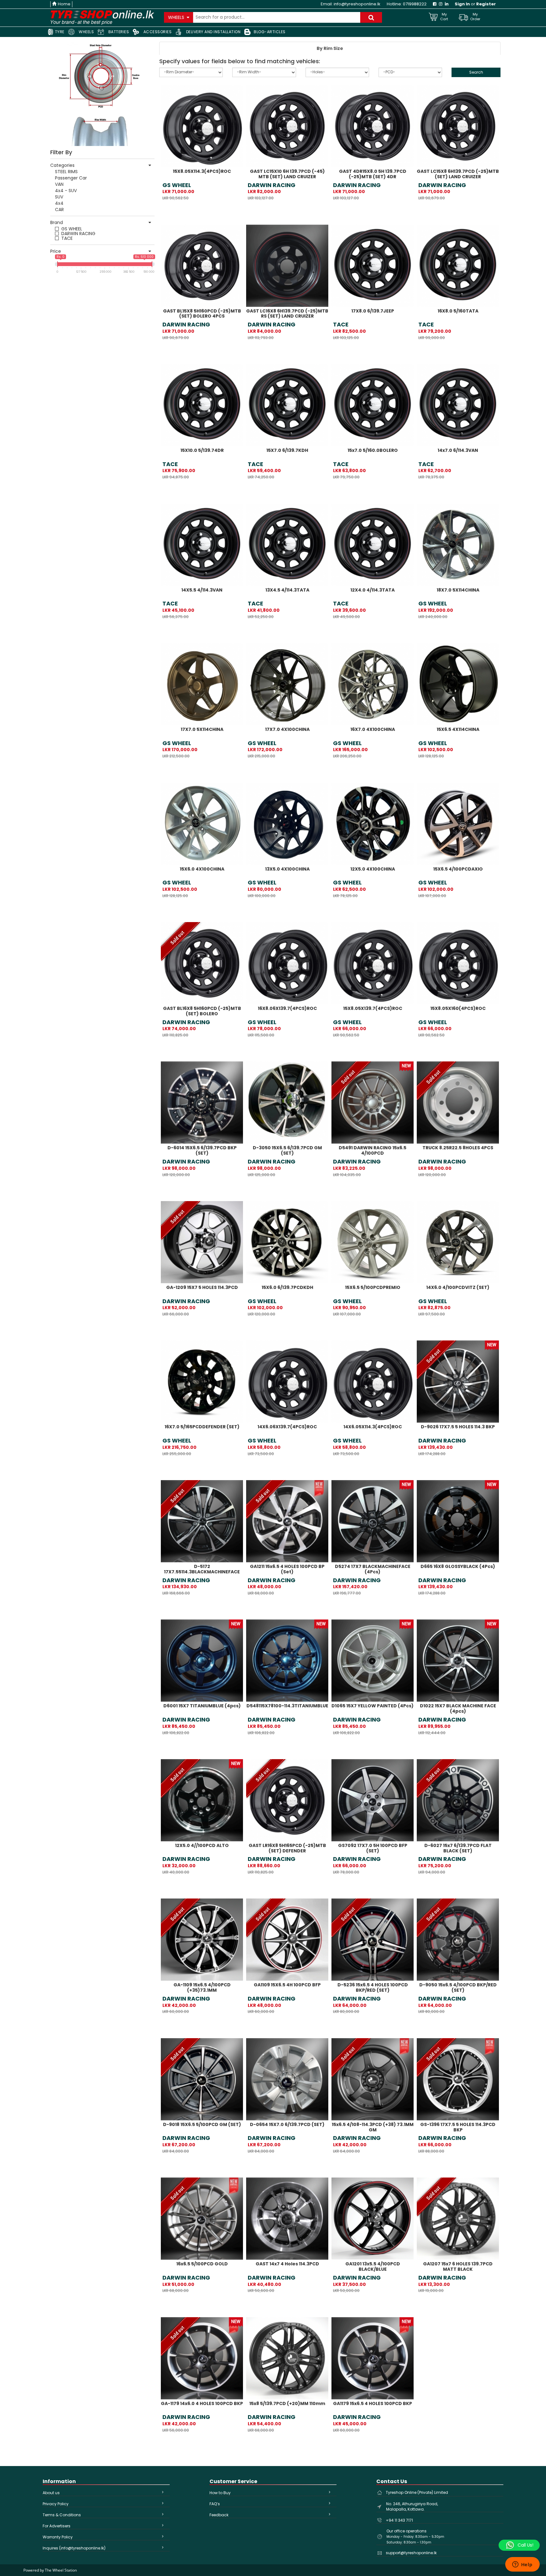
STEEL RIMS (66, 172)
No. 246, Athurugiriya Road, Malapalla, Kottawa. (412, 2506)
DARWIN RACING (78, 234)
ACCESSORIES (157, 32)
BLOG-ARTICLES (270, 32)
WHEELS (86, 32)
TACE (67, 238)
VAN (59, 184)
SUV (59, 197)
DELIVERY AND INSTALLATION (213, 32)
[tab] (330, 48)
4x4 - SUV (66, 191)
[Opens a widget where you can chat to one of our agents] (522, 2565)
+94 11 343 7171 (399, 2520)
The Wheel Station (61, 2570)
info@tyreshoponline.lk (357, 4)
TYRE (59, 32)
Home (64, 4)
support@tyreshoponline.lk (411, 2553)
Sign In (462, 4)
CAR (59, 210)
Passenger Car (71, 178)
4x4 (59, 203)
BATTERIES (118, 32)
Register (486, 4)
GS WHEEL (72, 229)
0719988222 (415, 4)
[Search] (371, 17)
